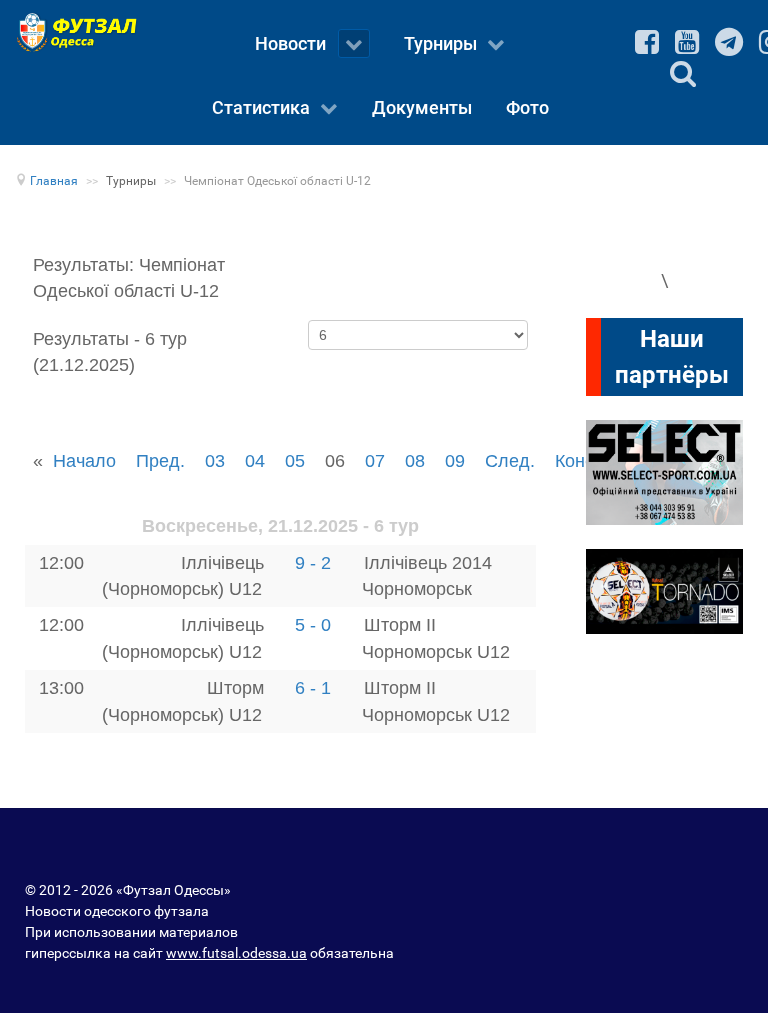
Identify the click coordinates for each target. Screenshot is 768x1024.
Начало (84, 461)
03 (215, 461)
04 (255, 461)
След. (510, 461)
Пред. (160, 461)
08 (415, 461)
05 (295, 461)
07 (375, 461)
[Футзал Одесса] (80, 32)
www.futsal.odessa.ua (236, 953)
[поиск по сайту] (683, 73)
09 (455, 461)
